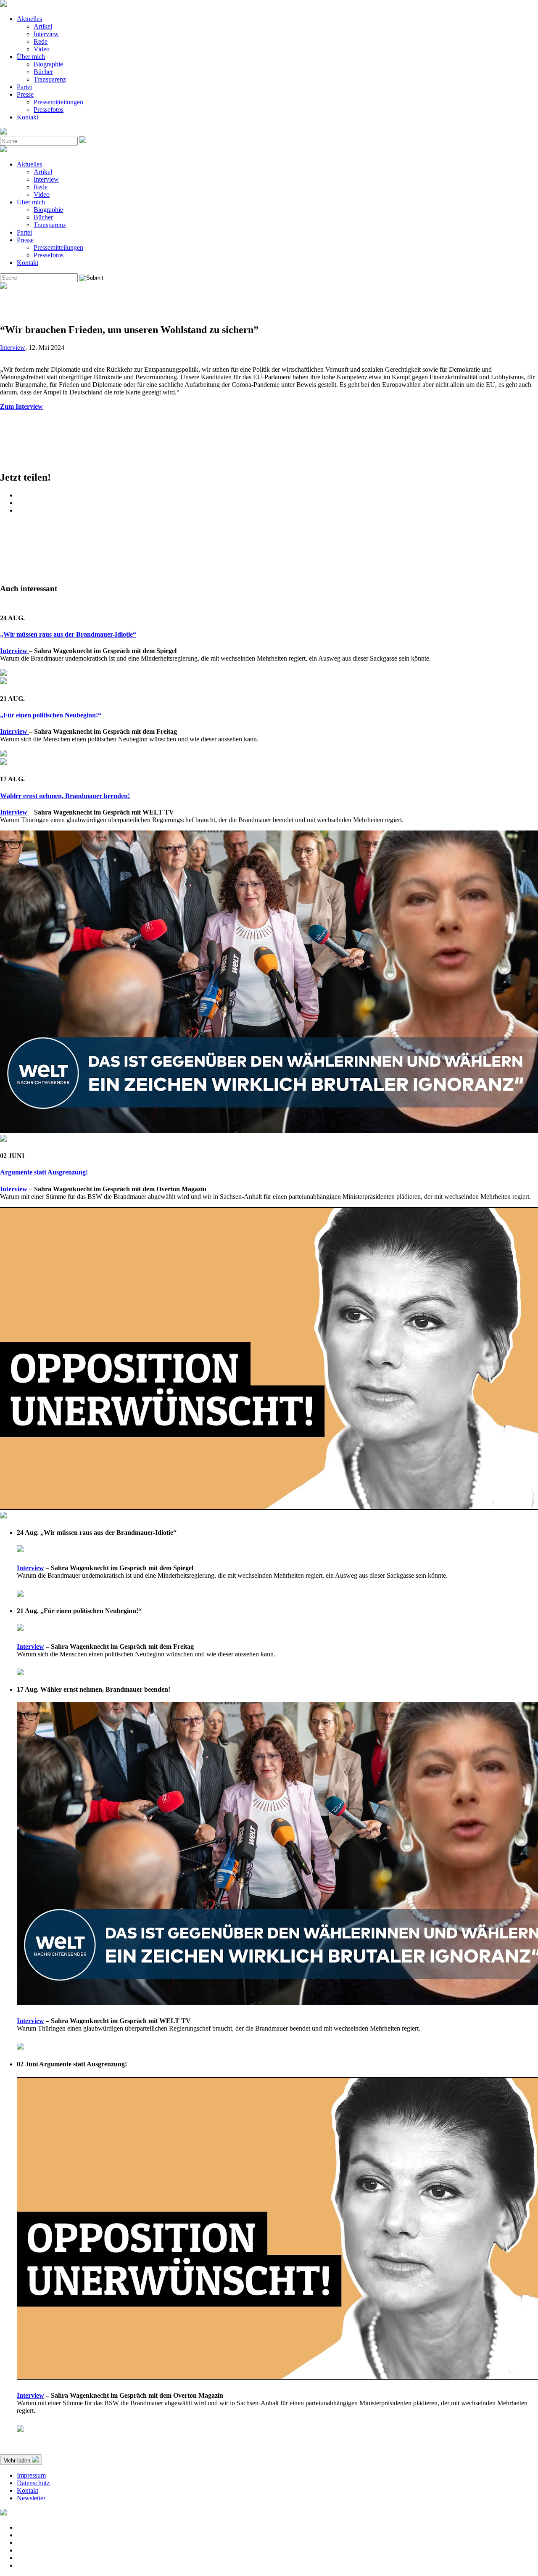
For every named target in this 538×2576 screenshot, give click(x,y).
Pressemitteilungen (58, 102)
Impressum (31, 2475)
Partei (24, 87)
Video (42, 49)
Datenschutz (33, 2483)
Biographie (48, 64)
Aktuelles (29, 19)
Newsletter (31, 2498)
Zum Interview (21, 406)
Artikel (43, 26)
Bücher (43, 72)
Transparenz (50, 79)
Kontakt (28, 117)
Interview (46, 34)
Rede (41, 41)
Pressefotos (49, 110)
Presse (25, 94)
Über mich (31, 57)
